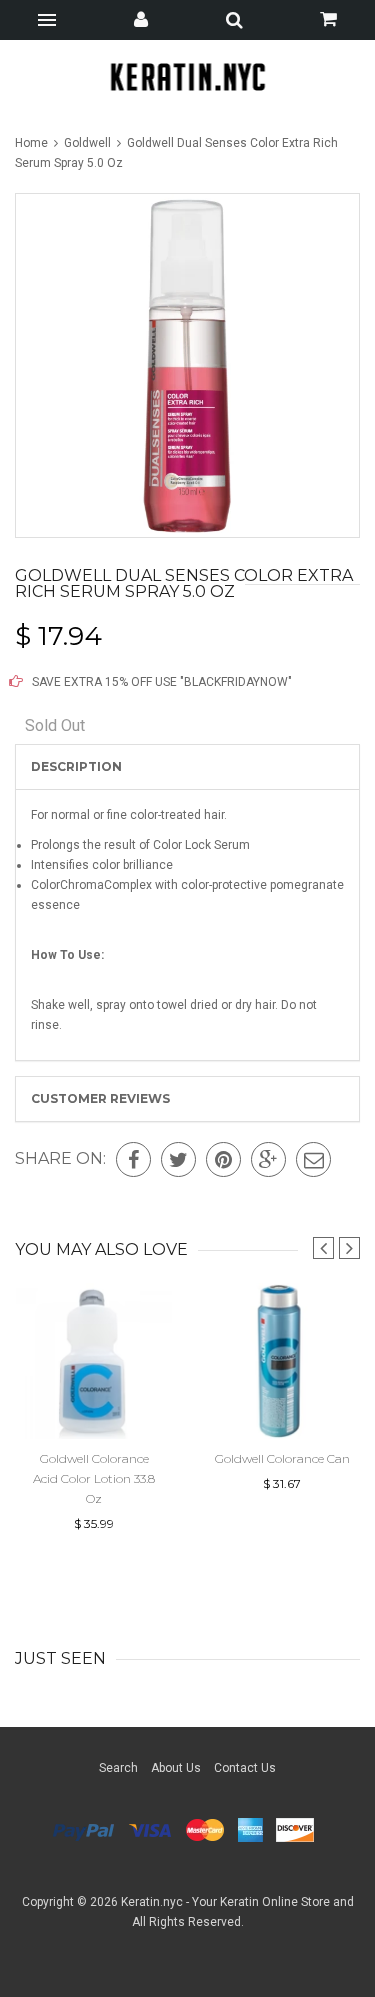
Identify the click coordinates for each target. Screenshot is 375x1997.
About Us (176, 1768)
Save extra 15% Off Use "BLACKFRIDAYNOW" (160, 682)
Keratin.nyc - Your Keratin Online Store (225, 1902)
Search (118, 1768)
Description (76, 766)
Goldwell (87, 143)
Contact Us (245, 1768)
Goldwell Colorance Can (282, 1458)
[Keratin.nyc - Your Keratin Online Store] (187, 76)
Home (33, 143)
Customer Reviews (100, 1098)
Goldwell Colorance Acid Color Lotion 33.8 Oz (94, 1478)
